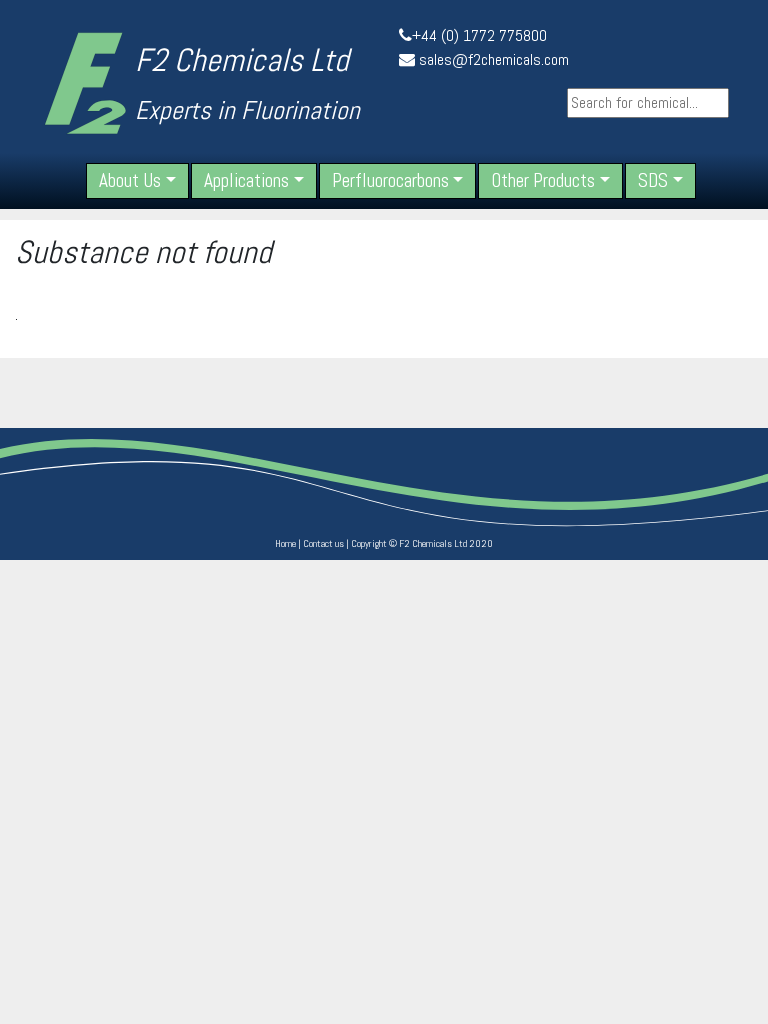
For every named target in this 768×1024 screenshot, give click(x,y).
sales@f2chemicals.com (494, 59)
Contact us (323, 543)
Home (285, 543)
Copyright (369, 543)
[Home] (85, 82)
